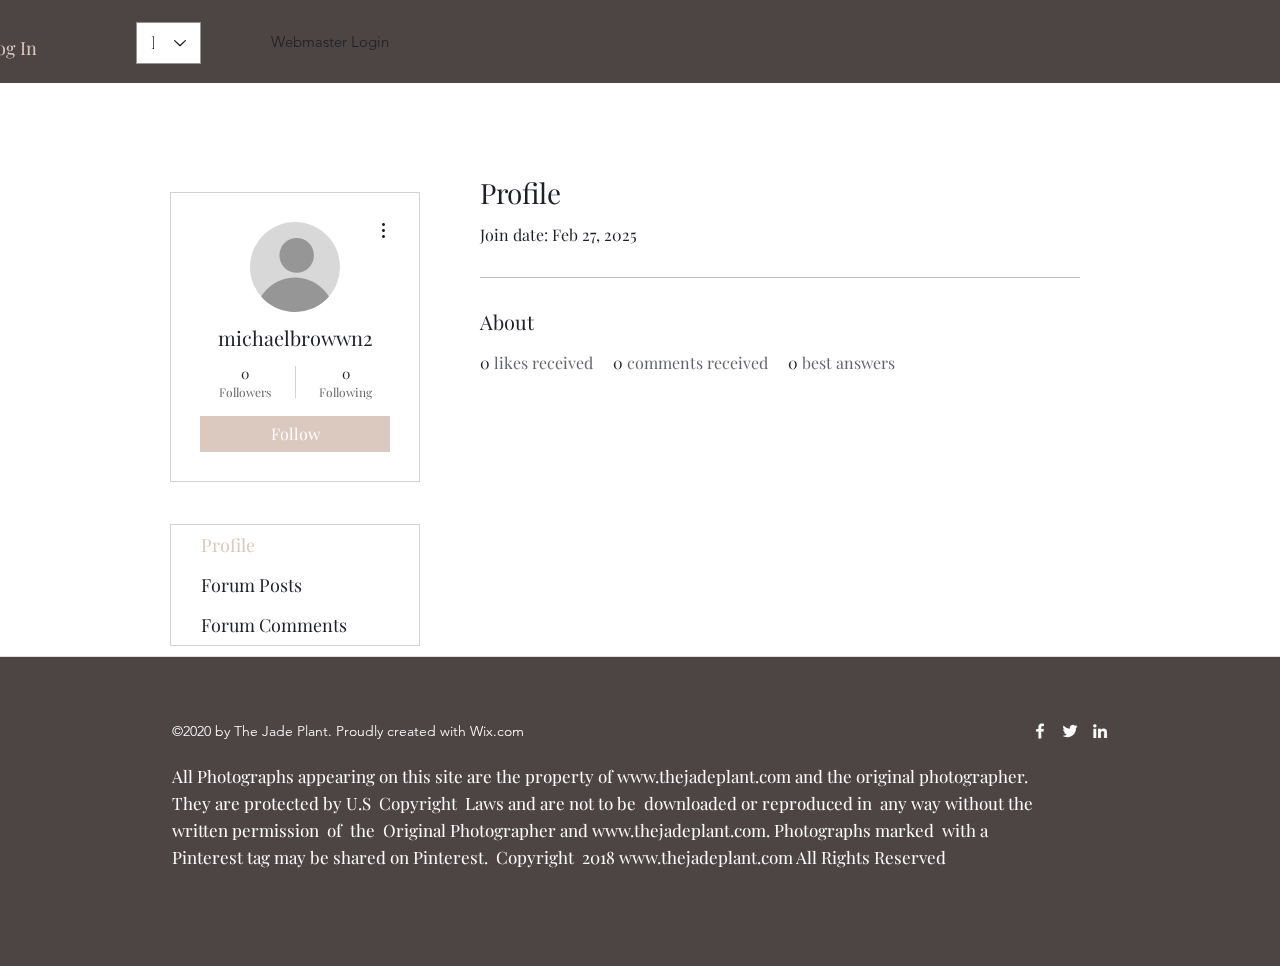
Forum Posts (251, 585)
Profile (228, 545)
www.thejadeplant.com (704, 776)
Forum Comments (274, 625)
